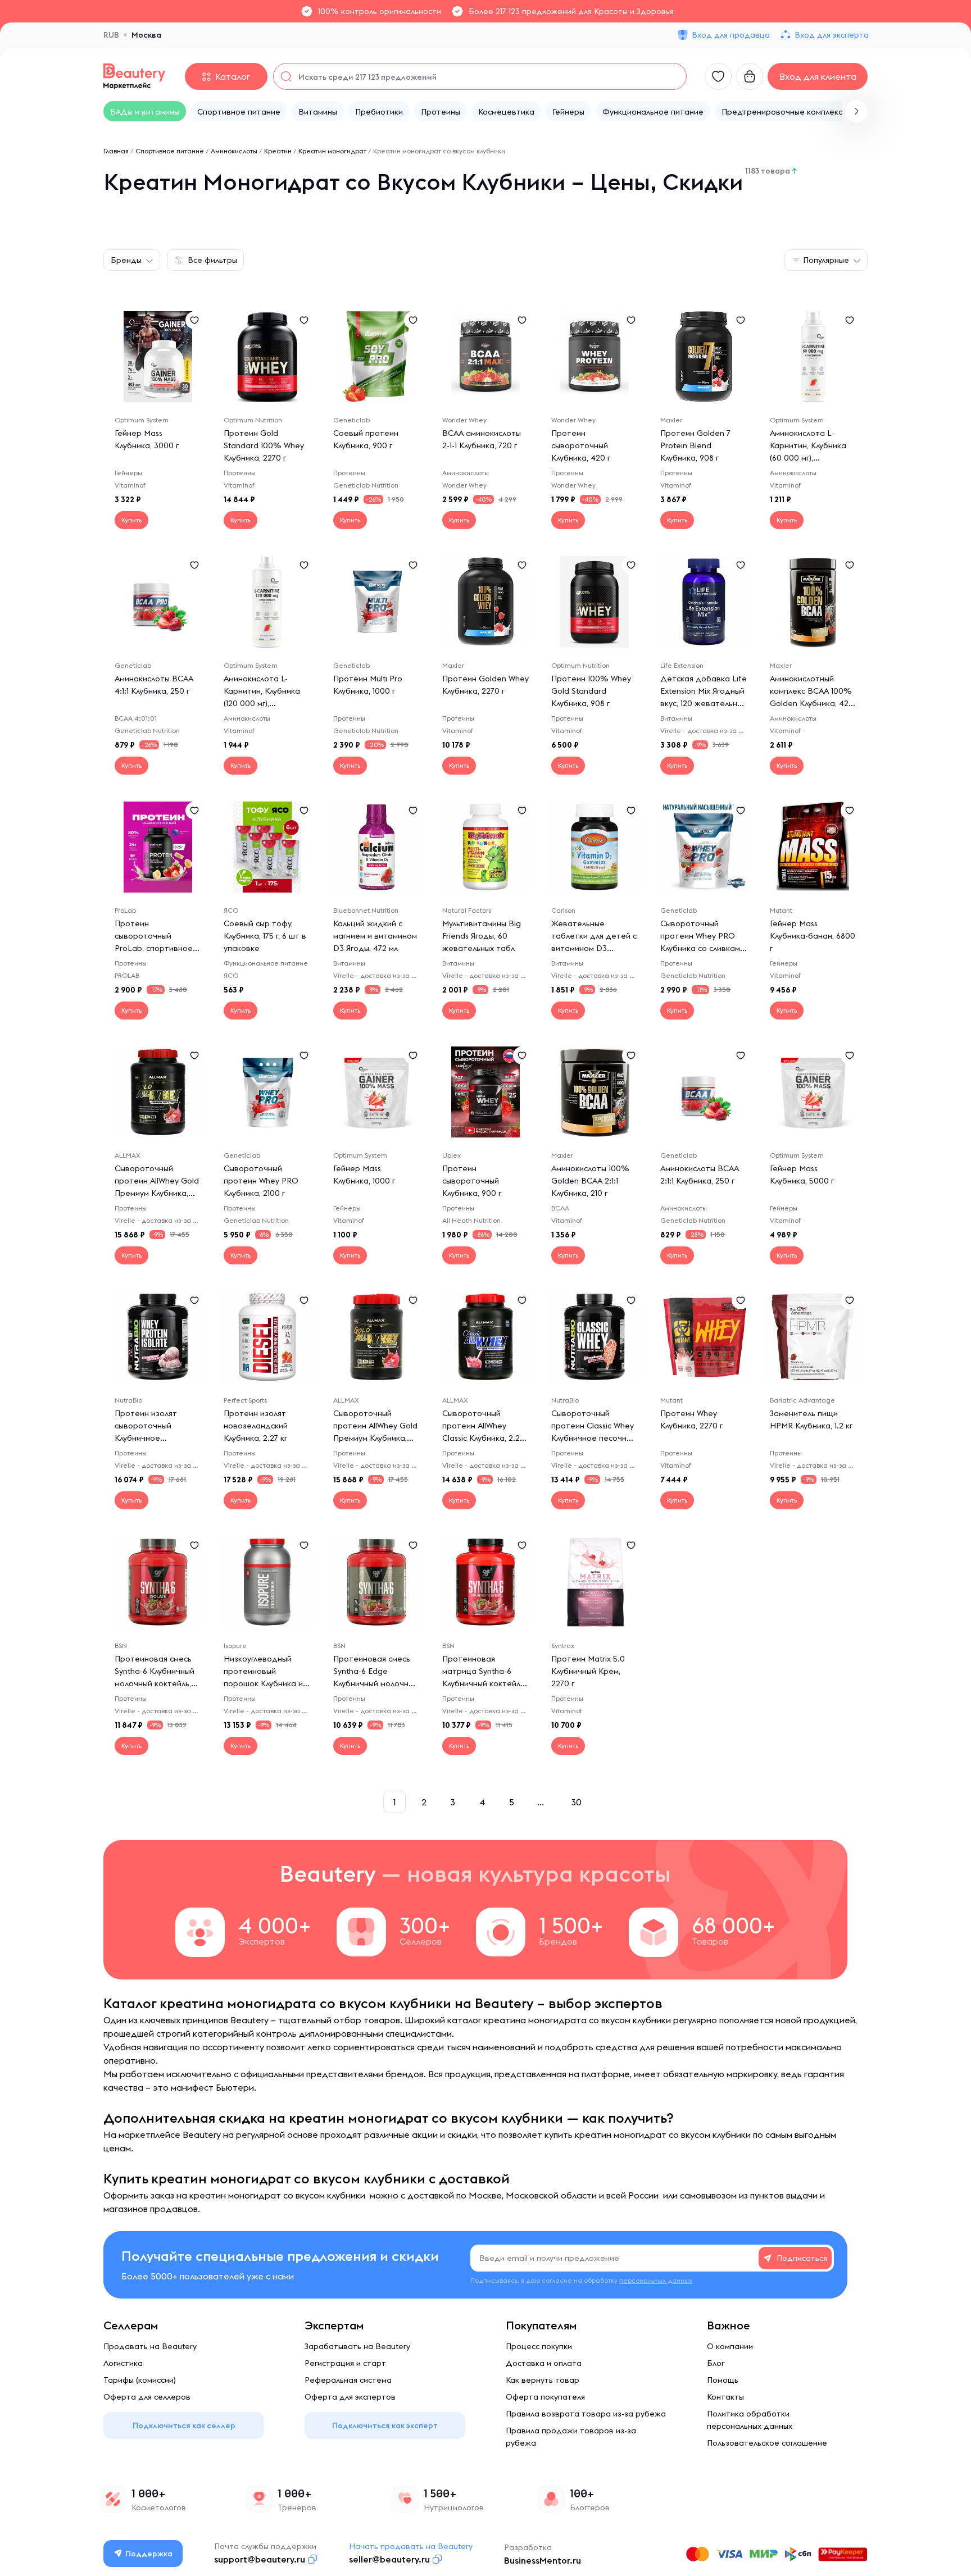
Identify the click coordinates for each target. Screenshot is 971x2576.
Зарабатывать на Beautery (357, 2346)
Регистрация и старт (345, 2363)
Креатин (278, 151)
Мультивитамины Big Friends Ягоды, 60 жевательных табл (482, 936)
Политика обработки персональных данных (750, 2420)
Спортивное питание (170, 151)
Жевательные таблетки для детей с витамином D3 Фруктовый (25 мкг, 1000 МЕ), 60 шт (594, 948)
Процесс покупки (539, 2346)
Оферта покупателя (545, 2397)
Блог (716, 2363)
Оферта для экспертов (350, 2397)
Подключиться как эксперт (385, 2425)
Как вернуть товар (543, 2380)
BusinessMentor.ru (543, 2560)
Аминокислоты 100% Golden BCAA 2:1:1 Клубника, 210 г (590, 1181)
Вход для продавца (731, 35)
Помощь (723, 2380)
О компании (730, 2346)
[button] (856, 111)
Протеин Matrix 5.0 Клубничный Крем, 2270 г (588, 1671)
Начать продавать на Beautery (411, 2546)
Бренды (126, 260)
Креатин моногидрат (332, 151)
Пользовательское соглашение (767, 2443)
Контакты (725, 2397)
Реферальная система (348, 2380)
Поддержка (149, 2554)
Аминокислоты (234, 151)
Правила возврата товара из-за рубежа (586, 2414)
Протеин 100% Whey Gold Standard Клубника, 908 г (591, 691)
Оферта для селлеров (147, 2397)
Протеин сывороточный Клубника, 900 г (472, 1181)
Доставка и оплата (544, 2363)
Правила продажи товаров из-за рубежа (571, 2437)
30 (577, 1802)
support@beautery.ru (260, 2559)
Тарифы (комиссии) (140, 2380)
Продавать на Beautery (150, 2346)
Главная (116, 151)
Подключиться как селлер (184, 2425)
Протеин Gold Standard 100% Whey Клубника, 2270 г (264, 445)
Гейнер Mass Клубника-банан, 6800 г (813, 936)
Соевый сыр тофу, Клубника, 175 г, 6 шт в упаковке (265, 936)
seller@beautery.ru (389, 2559)
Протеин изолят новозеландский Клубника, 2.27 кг (256, 1426)
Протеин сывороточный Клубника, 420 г (581, 445)
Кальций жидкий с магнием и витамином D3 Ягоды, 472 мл (375, 936)
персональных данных (656, 2280)
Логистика (123, 2363)
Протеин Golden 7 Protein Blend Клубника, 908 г (695, 445)
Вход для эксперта (832, 35)
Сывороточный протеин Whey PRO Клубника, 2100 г (261, 1181)
